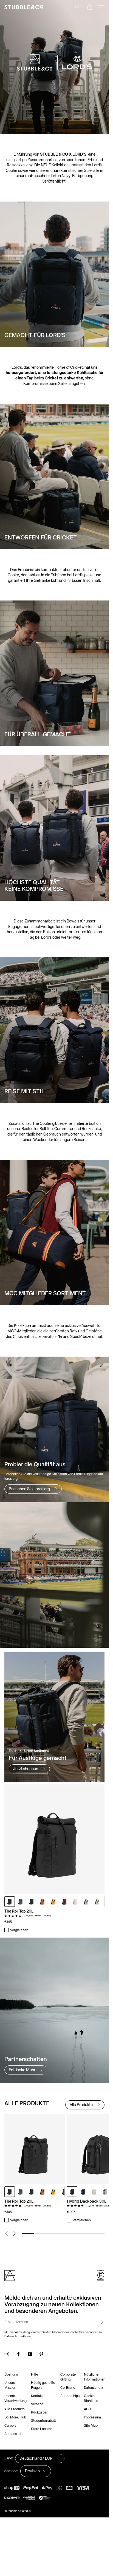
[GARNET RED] (64, 1902)
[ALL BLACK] (10, 1902)
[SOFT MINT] (97, 1902)
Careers (10, 2425)
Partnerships (70, 2396)
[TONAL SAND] (75, 1902)
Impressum (92, 2417)
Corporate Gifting (68, 2377)
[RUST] (43, 1902)
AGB (87, 2409)
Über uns (11, 2374)
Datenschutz (94, 2388)
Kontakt (37, 2396)
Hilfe (35, 2374)
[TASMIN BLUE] (21, 1902)
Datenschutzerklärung (18, 2336)
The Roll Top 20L (19, 1911)
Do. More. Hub (15, 2417)
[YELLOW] (53, 1902)
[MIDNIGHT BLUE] (32, 1902)
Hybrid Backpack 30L (87, 2201)
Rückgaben (40, 2412)
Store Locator (41, 2429)
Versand (37, 2404)
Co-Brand (68, 2388)
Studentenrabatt (43, 2421)
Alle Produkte (15, 2409)
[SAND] (86, 1902)
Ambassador (14, 2434)
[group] (54, 2169)
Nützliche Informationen (95, 2377)
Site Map (91, 2425)
